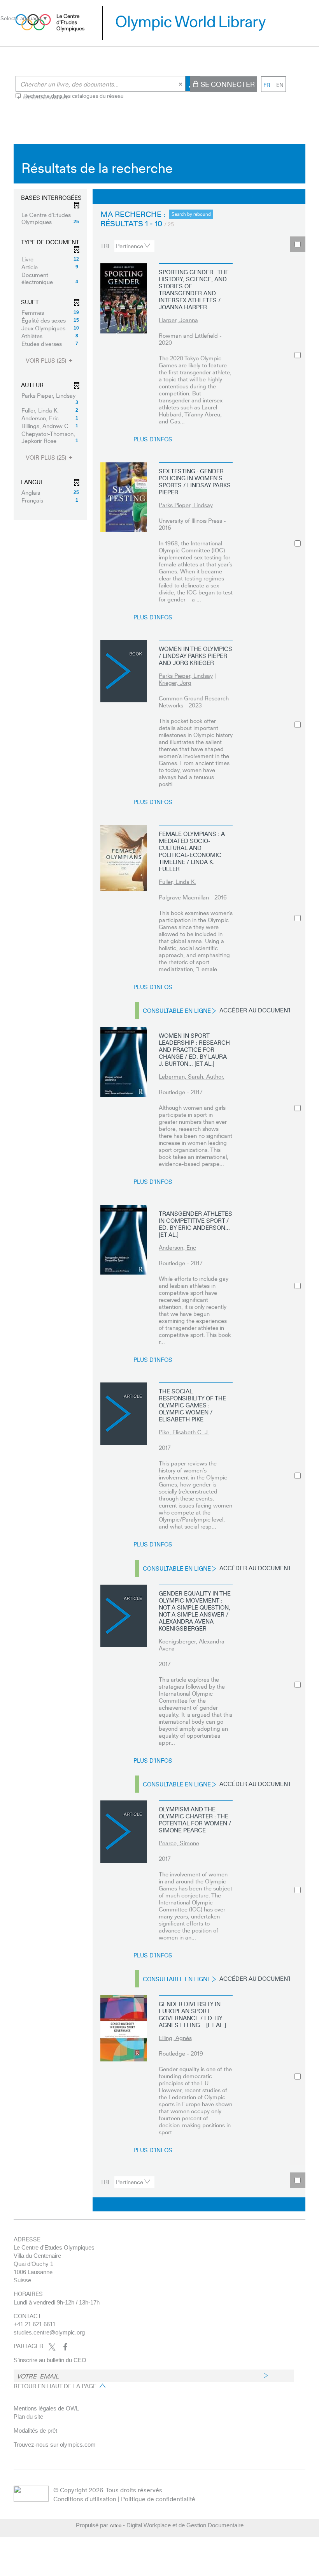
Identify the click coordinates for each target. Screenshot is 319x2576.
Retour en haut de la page (55, 2386)
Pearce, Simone (179, 1843)
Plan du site (28, 2416)
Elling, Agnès (175, 2038)
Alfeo (116, 2525)
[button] (50, 218)
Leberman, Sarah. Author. (192, 1076)
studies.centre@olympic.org (49, 2332)
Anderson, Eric (177, 1247)
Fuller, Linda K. (177, 882)
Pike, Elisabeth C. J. (184, 1432)
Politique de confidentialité (158, 2499)
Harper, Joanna (178, 320)
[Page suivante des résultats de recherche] (252, 197)
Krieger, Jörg (175, 682)
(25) (47, 361)
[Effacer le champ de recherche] (181, 84)
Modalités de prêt (35, 2431)
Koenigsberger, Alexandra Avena (192, 1645)
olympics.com (78, 2445)
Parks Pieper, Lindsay (186, 505)
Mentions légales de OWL (46, 2408)
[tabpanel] (159, 1180)
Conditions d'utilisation (85, 2499)
